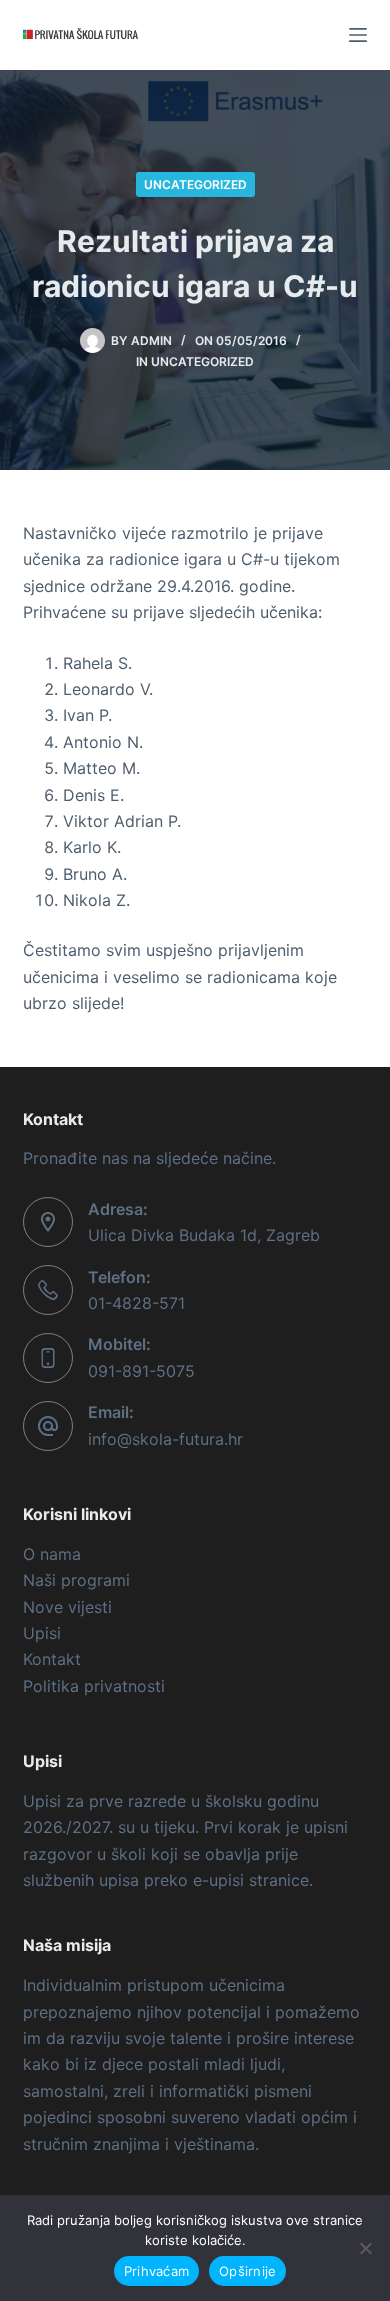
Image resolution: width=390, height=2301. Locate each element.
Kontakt (52, 1659)
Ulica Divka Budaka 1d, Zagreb (204, 1235)
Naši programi (76, 1580)
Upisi (42, 1633)
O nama (52, 1554)
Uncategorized (195, 184)
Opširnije (247, 2271)
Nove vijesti (67, 1607)
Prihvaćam (156, 2271)
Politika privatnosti (94, 1686)
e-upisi (218, 1880)
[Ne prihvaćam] (365, 2248)
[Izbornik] (358, 35)
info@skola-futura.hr (165, 1439)
